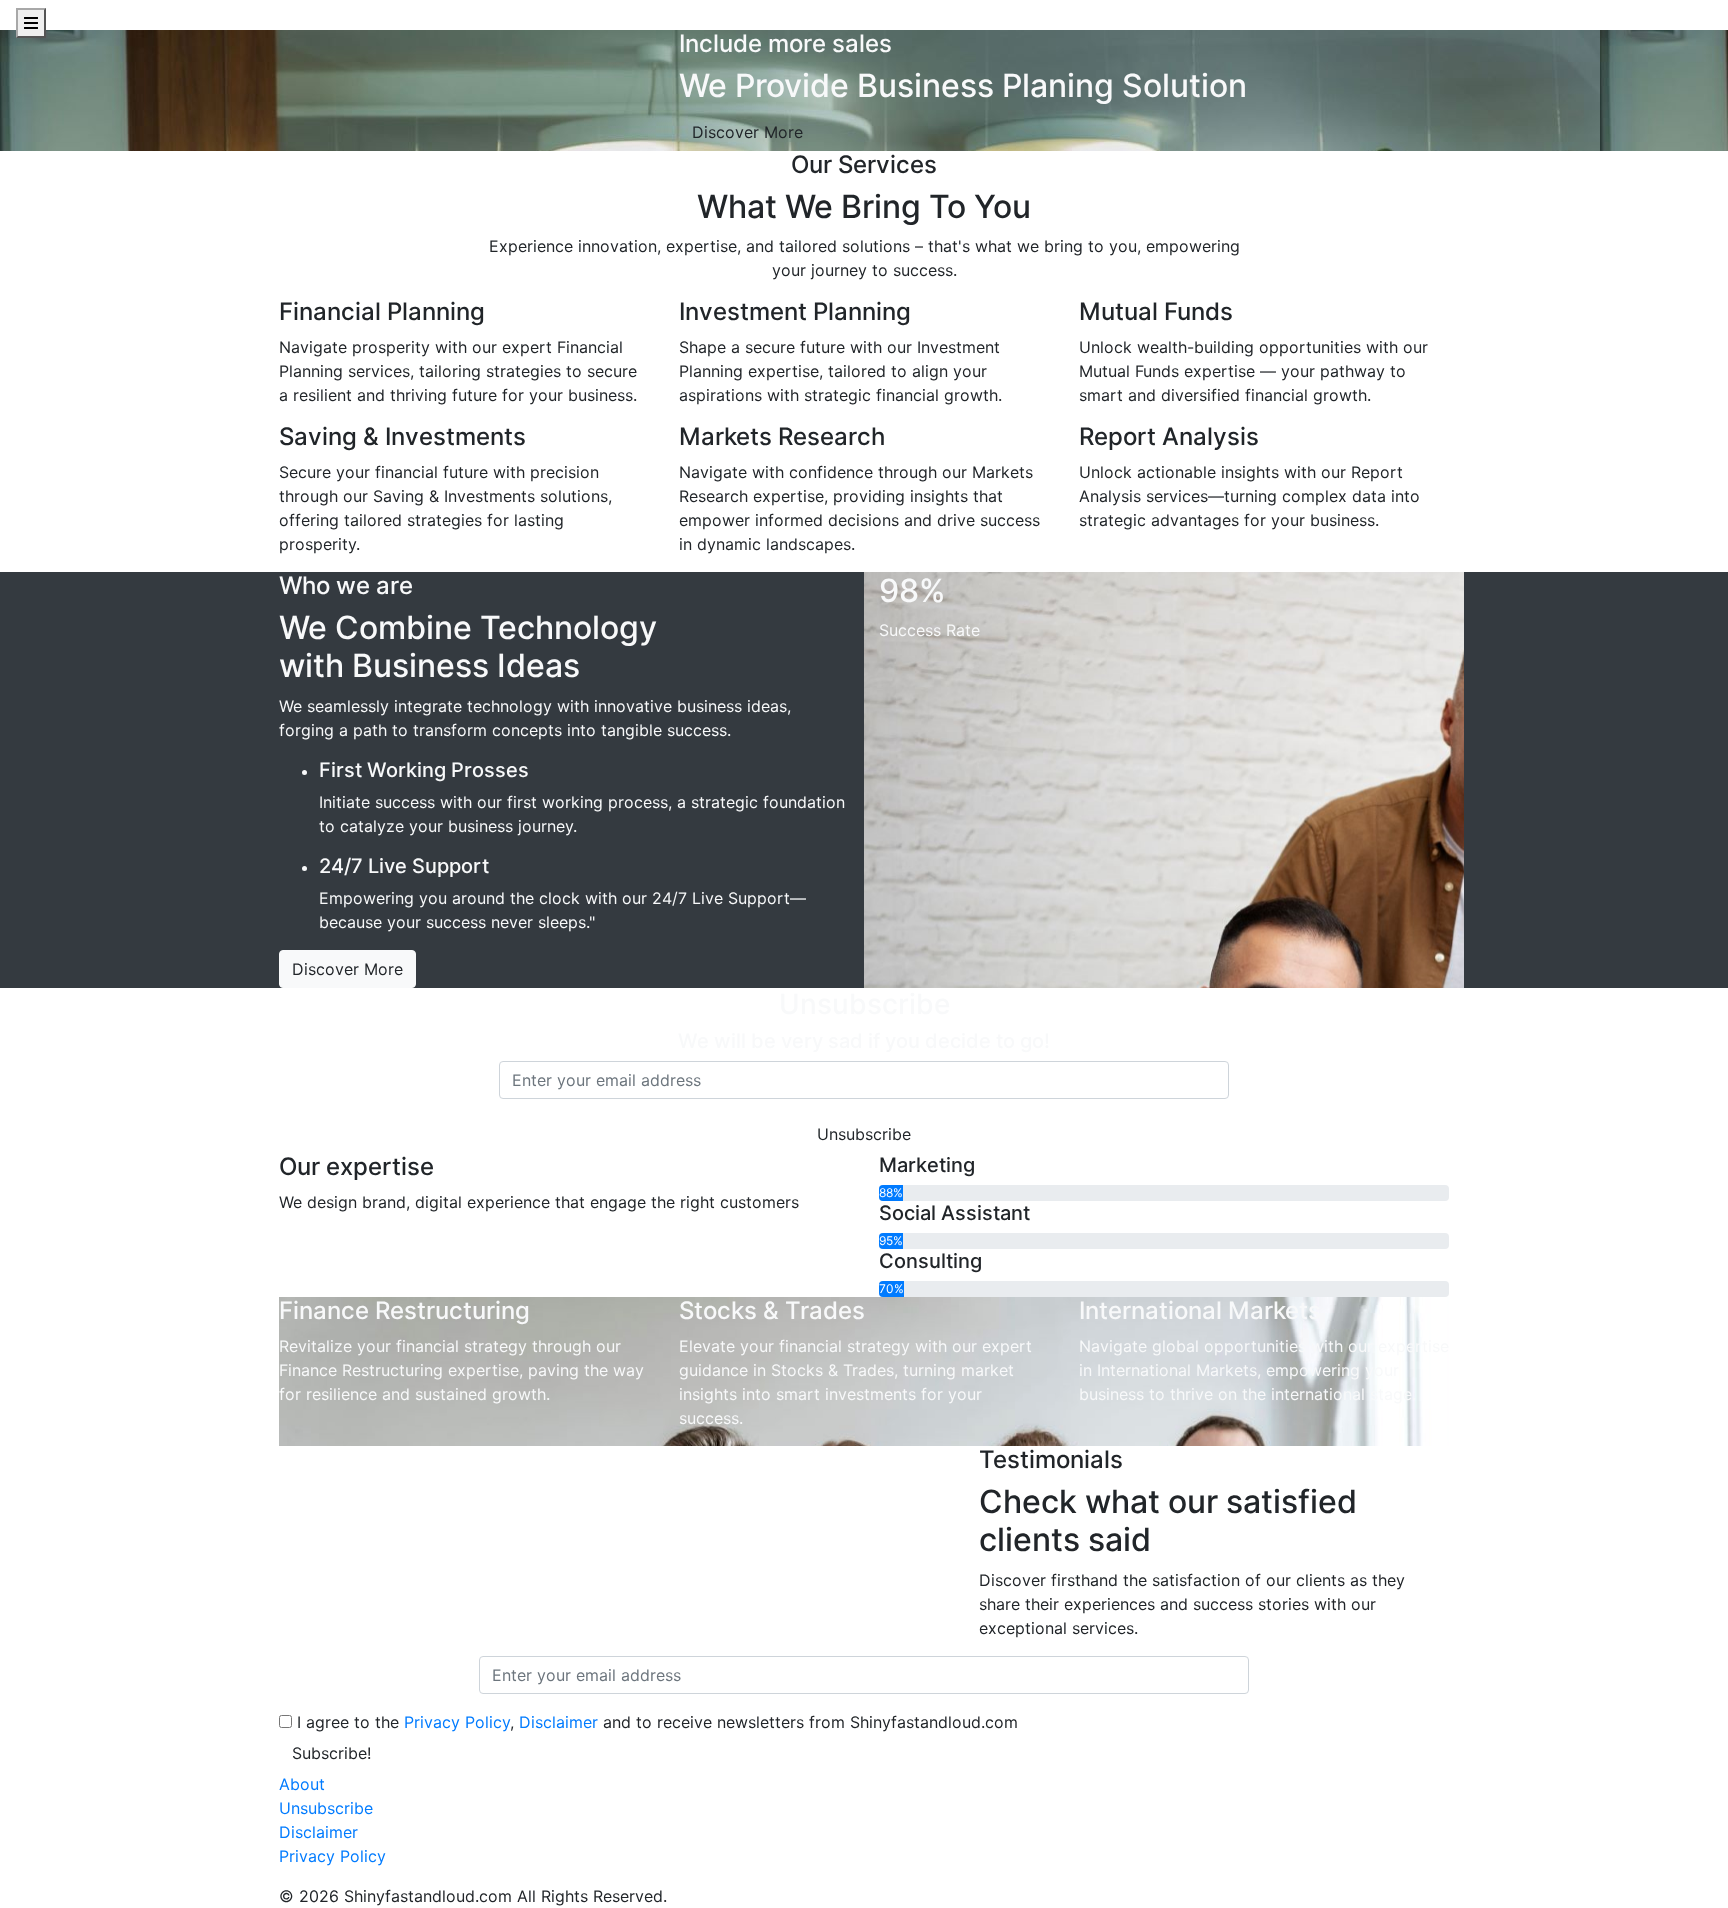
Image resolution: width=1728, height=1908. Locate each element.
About (302, 1784)
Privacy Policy (457, 1722)
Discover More (747, 132)
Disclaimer (558, 1722)
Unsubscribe (326, 1808)
